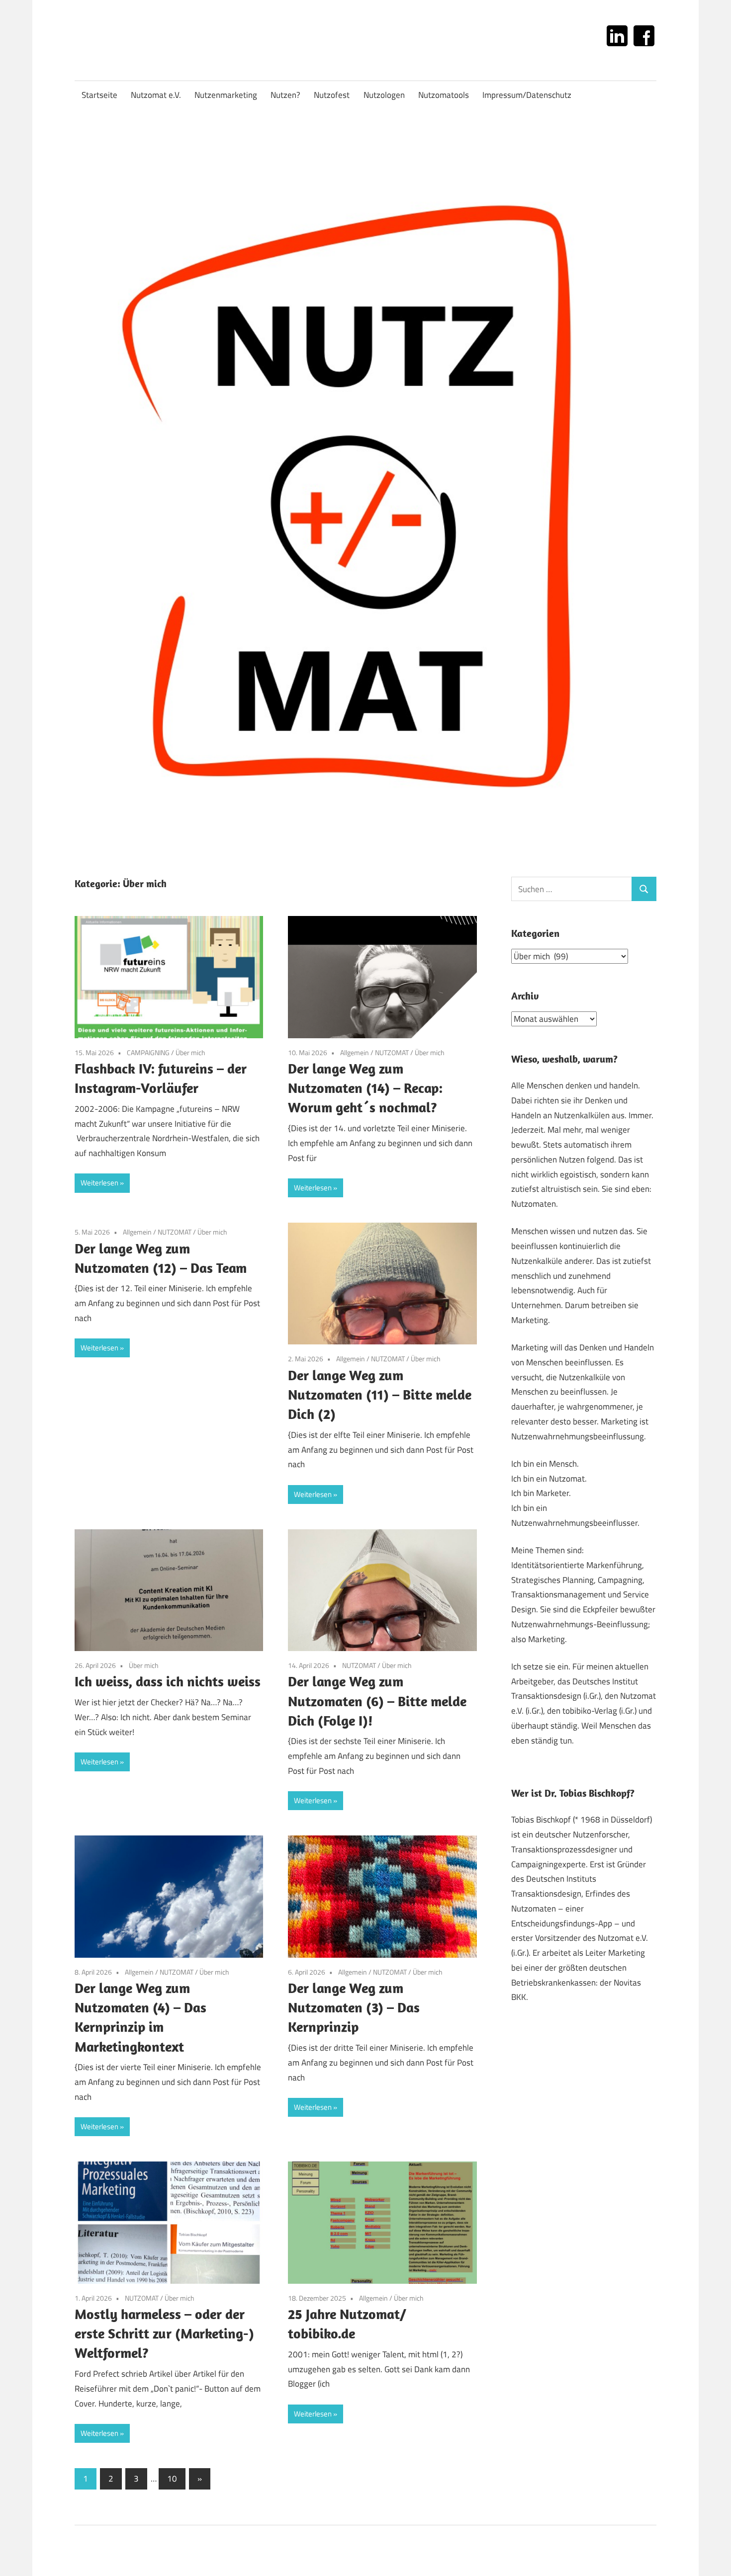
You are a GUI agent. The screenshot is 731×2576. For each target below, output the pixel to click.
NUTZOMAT (392, 1052)
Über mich (190, 1052)
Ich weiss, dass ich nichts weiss (168, 1681)
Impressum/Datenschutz (527, 95)
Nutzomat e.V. (156, 95)
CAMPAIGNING (148, 1052)
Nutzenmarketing (226, 95)
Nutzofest (332, 95)
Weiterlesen (99, 1183)
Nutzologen (384, 95)
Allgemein (355, 1052)
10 (172, 2479)
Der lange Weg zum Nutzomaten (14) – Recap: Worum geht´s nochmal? (365, 1088)
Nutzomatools (444, 95)
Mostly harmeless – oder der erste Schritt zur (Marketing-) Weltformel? (164, 2333)
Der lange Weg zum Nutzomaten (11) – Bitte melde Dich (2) (380, 1394)
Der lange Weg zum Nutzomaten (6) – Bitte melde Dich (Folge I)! (377, 1701)
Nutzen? (285, 95)
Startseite (99, 95)
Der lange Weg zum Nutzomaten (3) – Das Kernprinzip (354, 2007)
